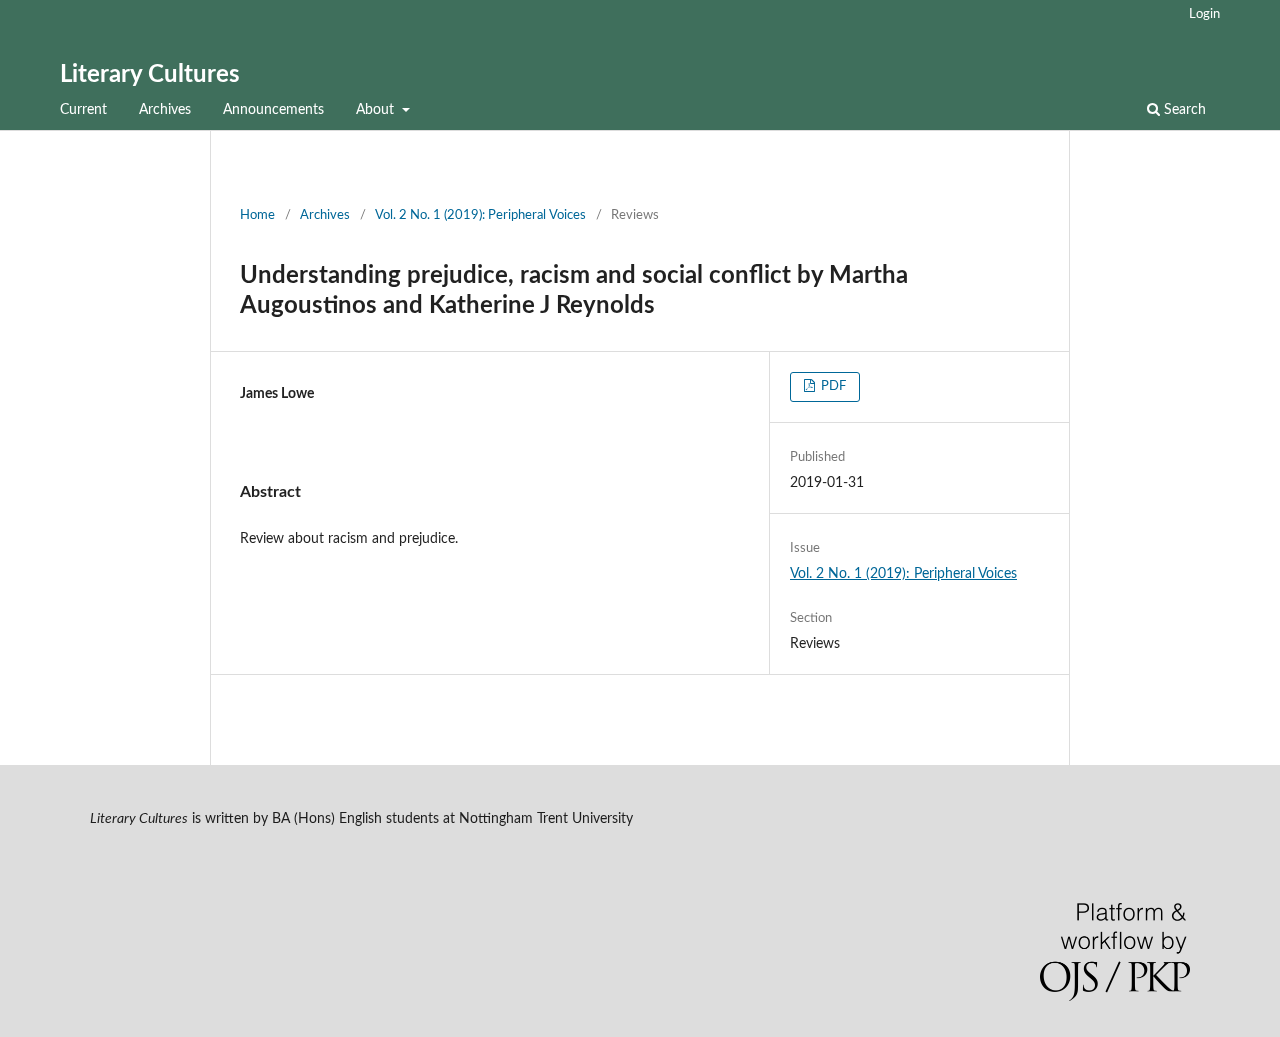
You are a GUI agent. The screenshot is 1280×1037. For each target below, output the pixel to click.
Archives (165, 110)
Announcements (273, 110)
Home (257, 215)
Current (83, 110)
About (377, 110)
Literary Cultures (150, 75)
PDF (832, 386)
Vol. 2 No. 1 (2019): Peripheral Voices (480, 215)
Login (1204, 14)
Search (1183, 110)
